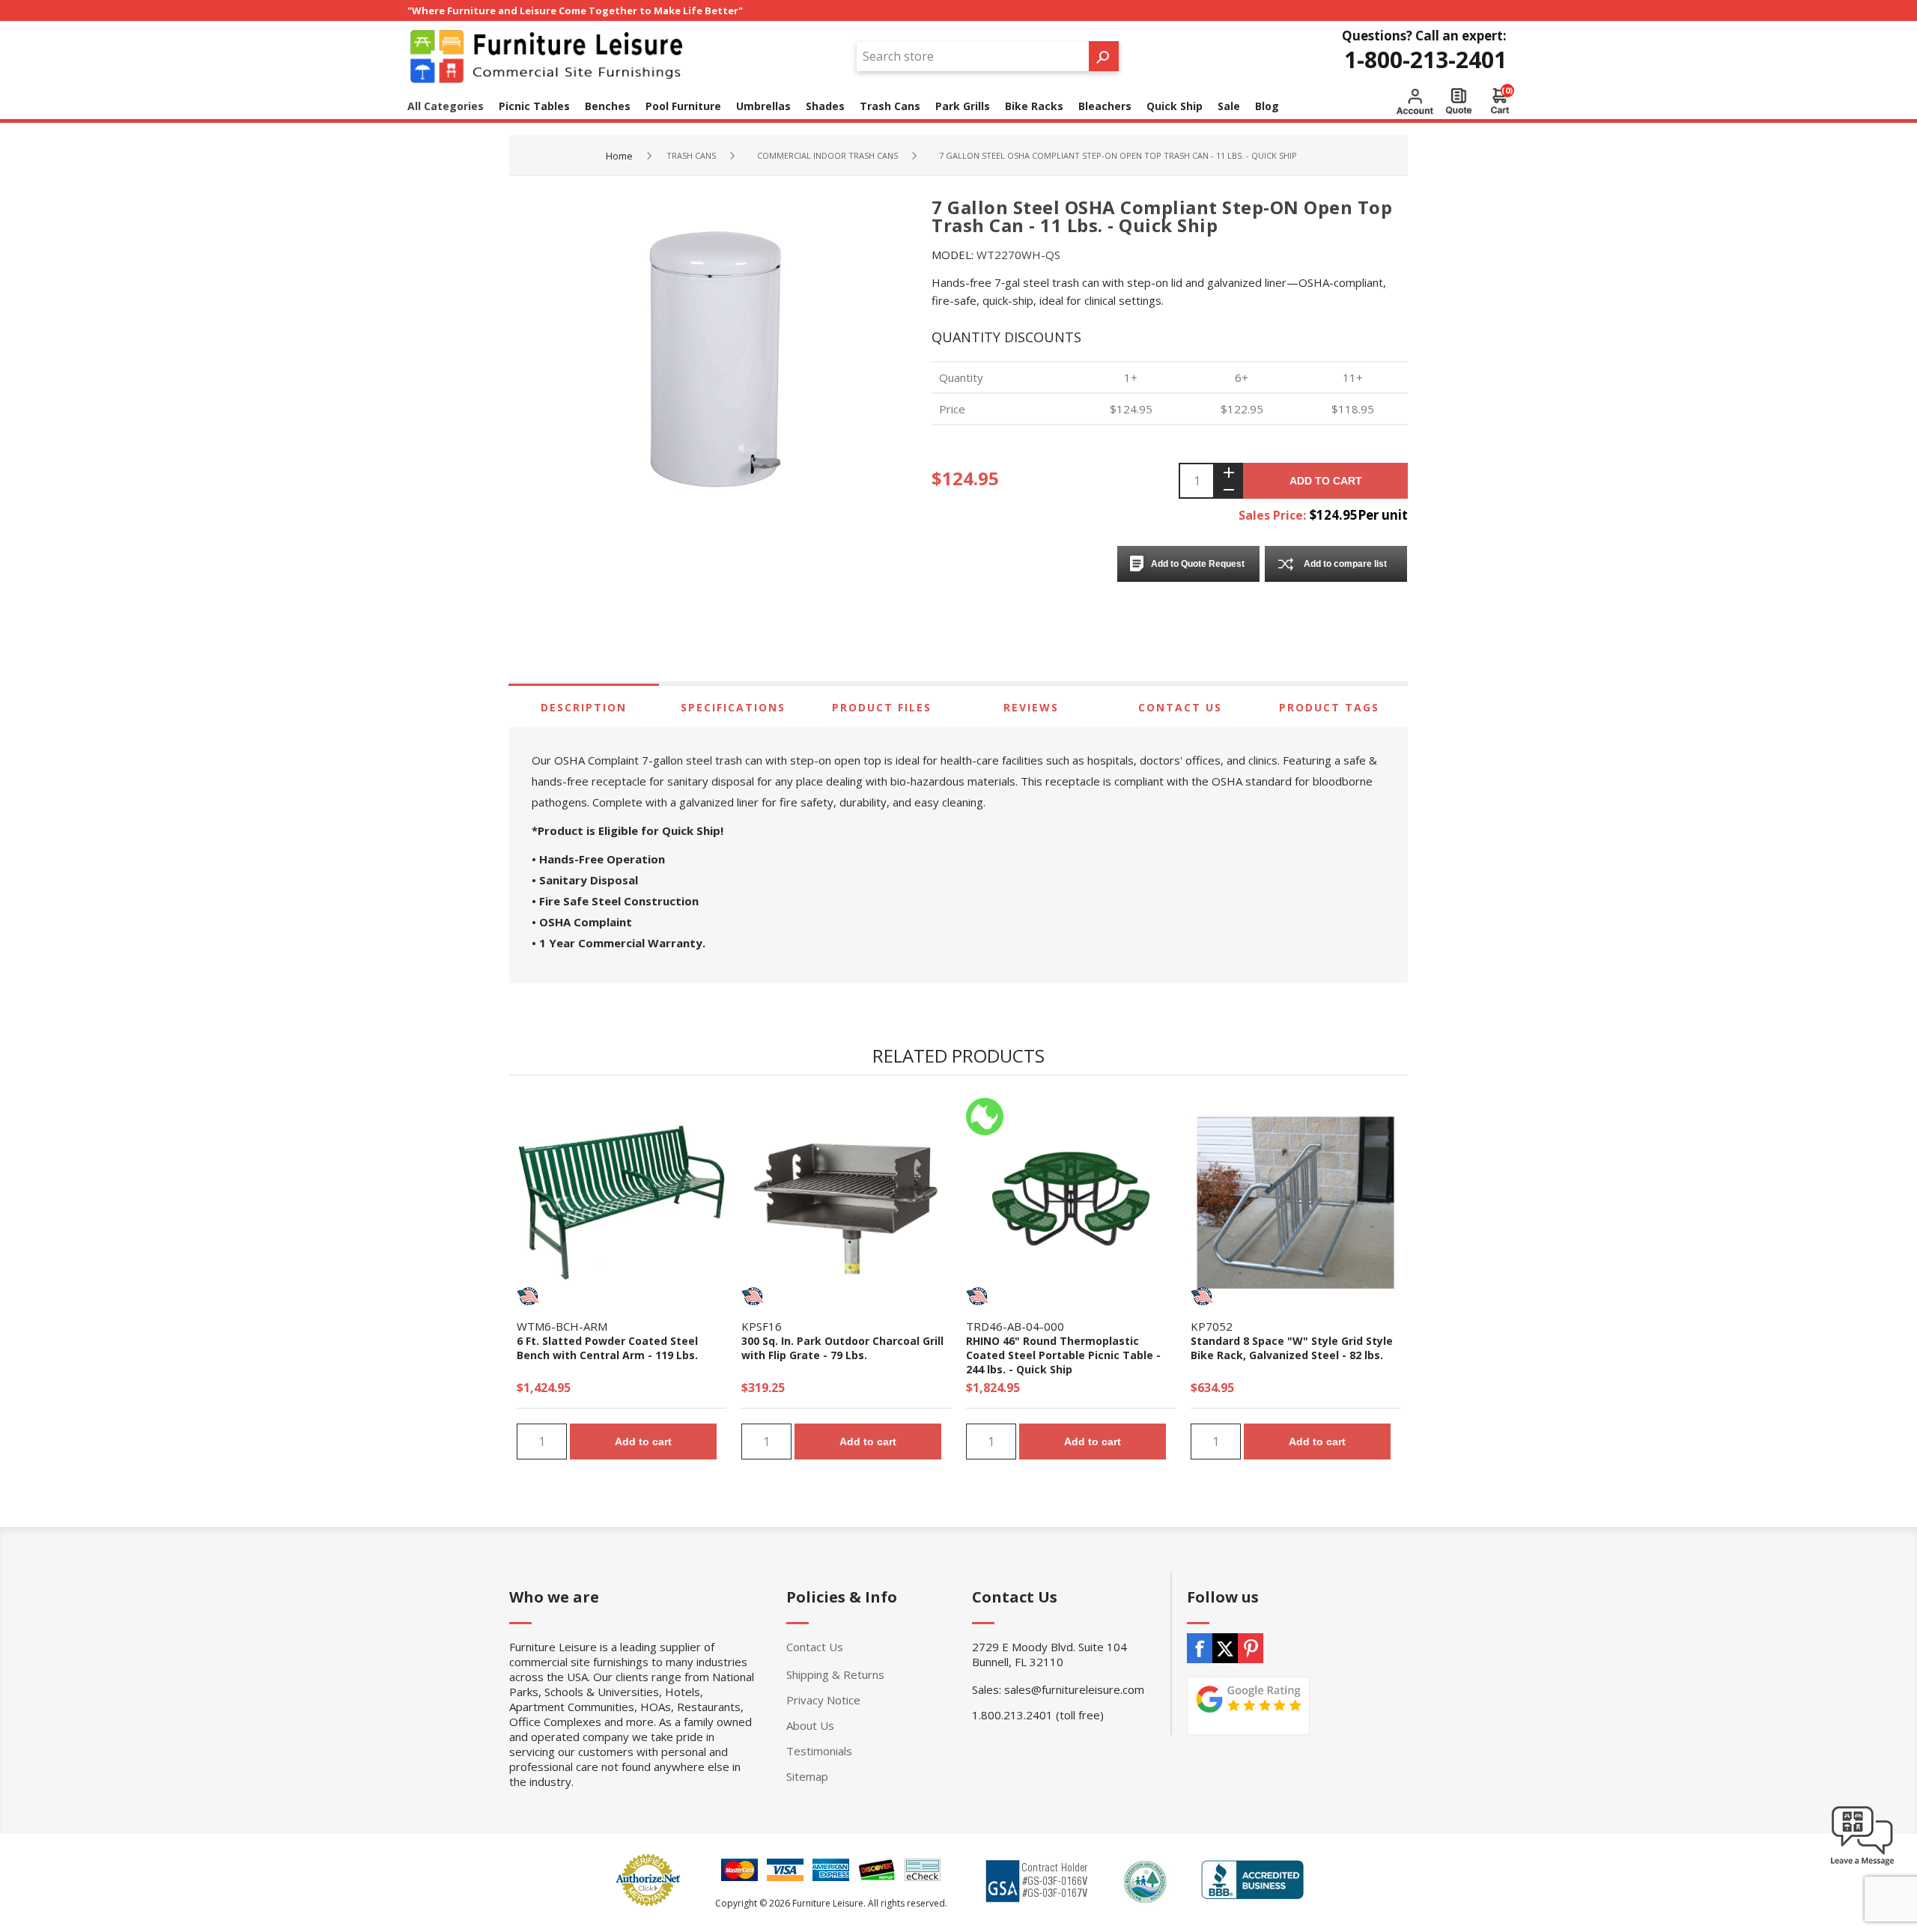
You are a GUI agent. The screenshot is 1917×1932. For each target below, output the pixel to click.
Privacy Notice (823, 1700)
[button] (1862, 1865)
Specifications (733, 707)
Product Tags (1329, 707)
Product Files (882, 707)
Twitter (1225, 1648)
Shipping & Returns (835, 1674)
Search (1104, 56)
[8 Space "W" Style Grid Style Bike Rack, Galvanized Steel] (1295, 1203)
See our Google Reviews (1248, 1706)
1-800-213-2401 (1425, 60)
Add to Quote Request (1198, 564)
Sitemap (807, 1776)
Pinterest (1251, 1648)
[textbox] (973, 56)
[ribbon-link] (528, 1296)
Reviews (1031, 707)
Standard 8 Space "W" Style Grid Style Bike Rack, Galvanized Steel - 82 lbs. (1292, 1348)
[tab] (584, 707)
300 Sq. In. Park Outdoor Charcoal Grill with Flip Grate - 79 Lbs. (842, 1348)
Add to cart (1326, 481)
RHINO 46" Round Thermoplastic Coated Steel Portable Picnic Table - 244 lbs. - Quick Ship (1063, 1355)
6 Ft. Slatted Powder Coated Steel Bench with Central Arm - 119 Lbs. (607, 1348)
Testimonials (819, 1751)
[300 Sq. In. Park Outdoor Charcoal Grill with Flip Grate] (846, 1203)
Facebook (1200, 1648)
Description (584, 707)
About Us (810, 1725)
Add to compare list (1345, 564)
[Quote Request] (1459, 101)
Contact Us (1180, 707)
